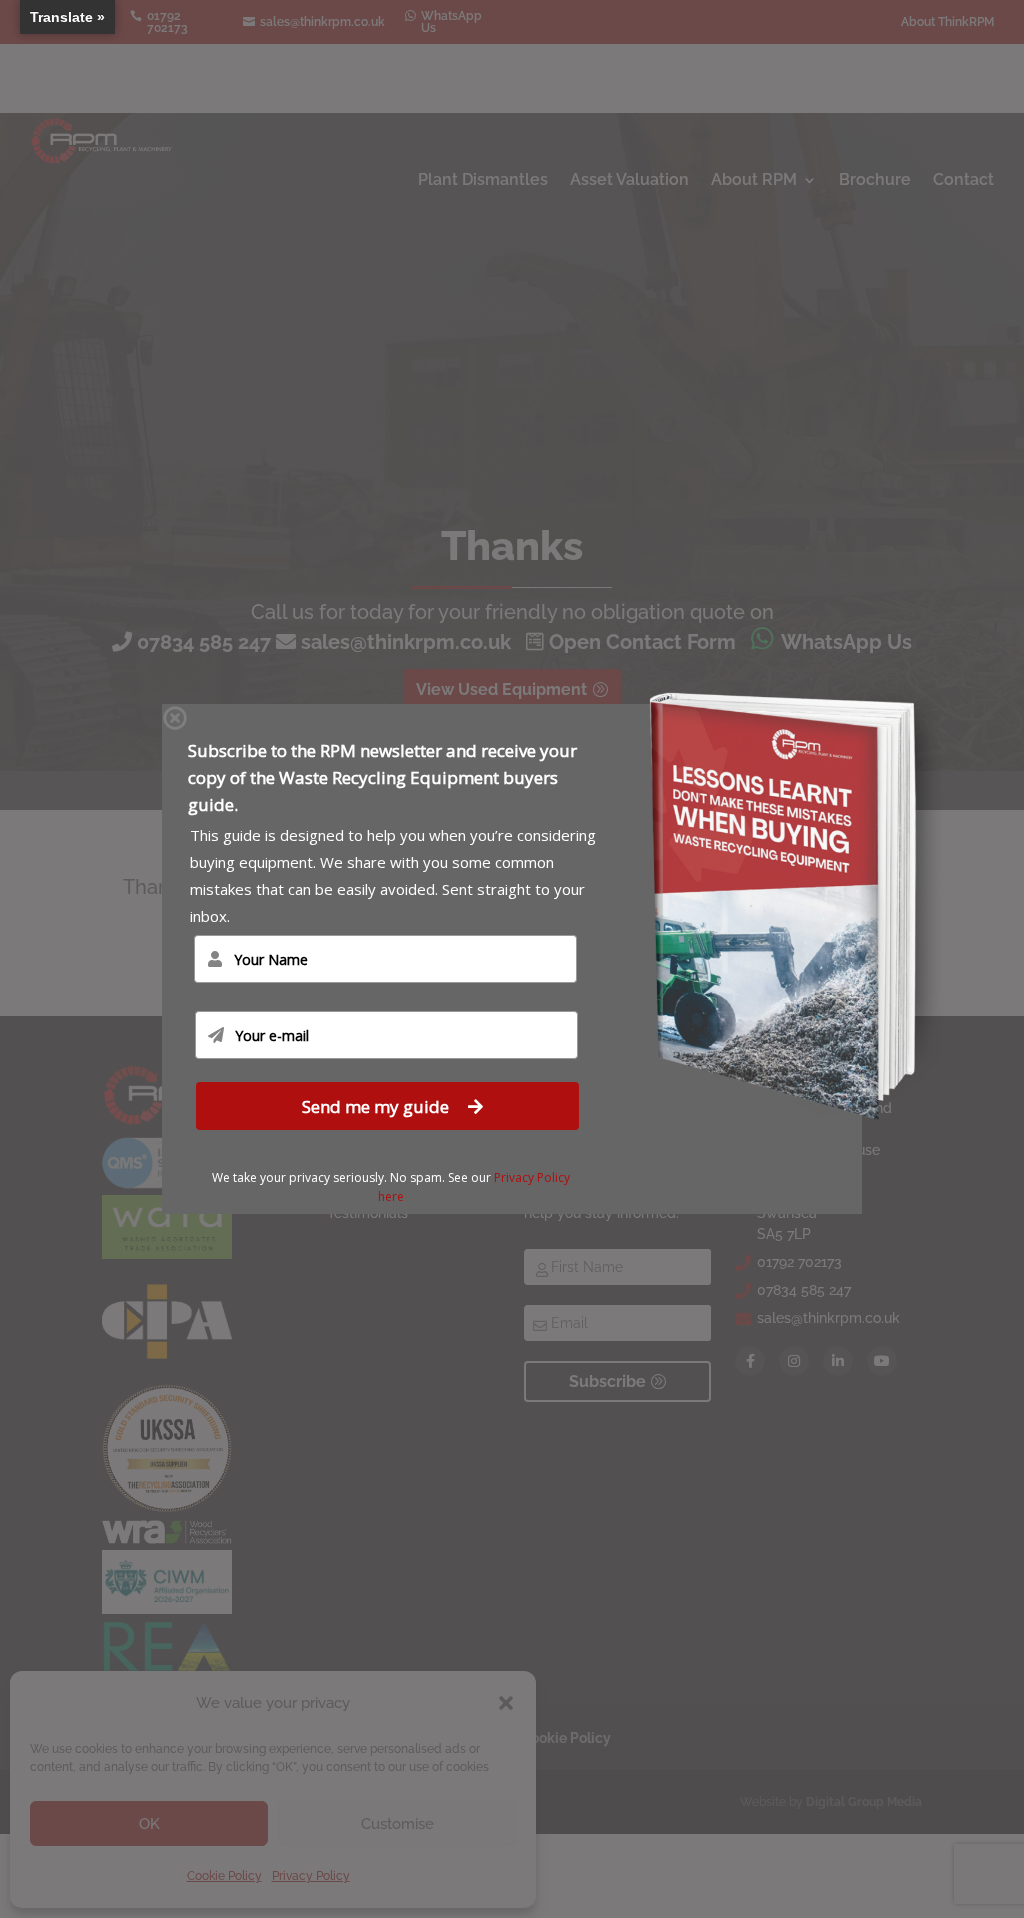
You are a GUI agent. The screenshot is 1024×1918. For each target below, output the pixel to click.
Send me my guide (377, 1106)
